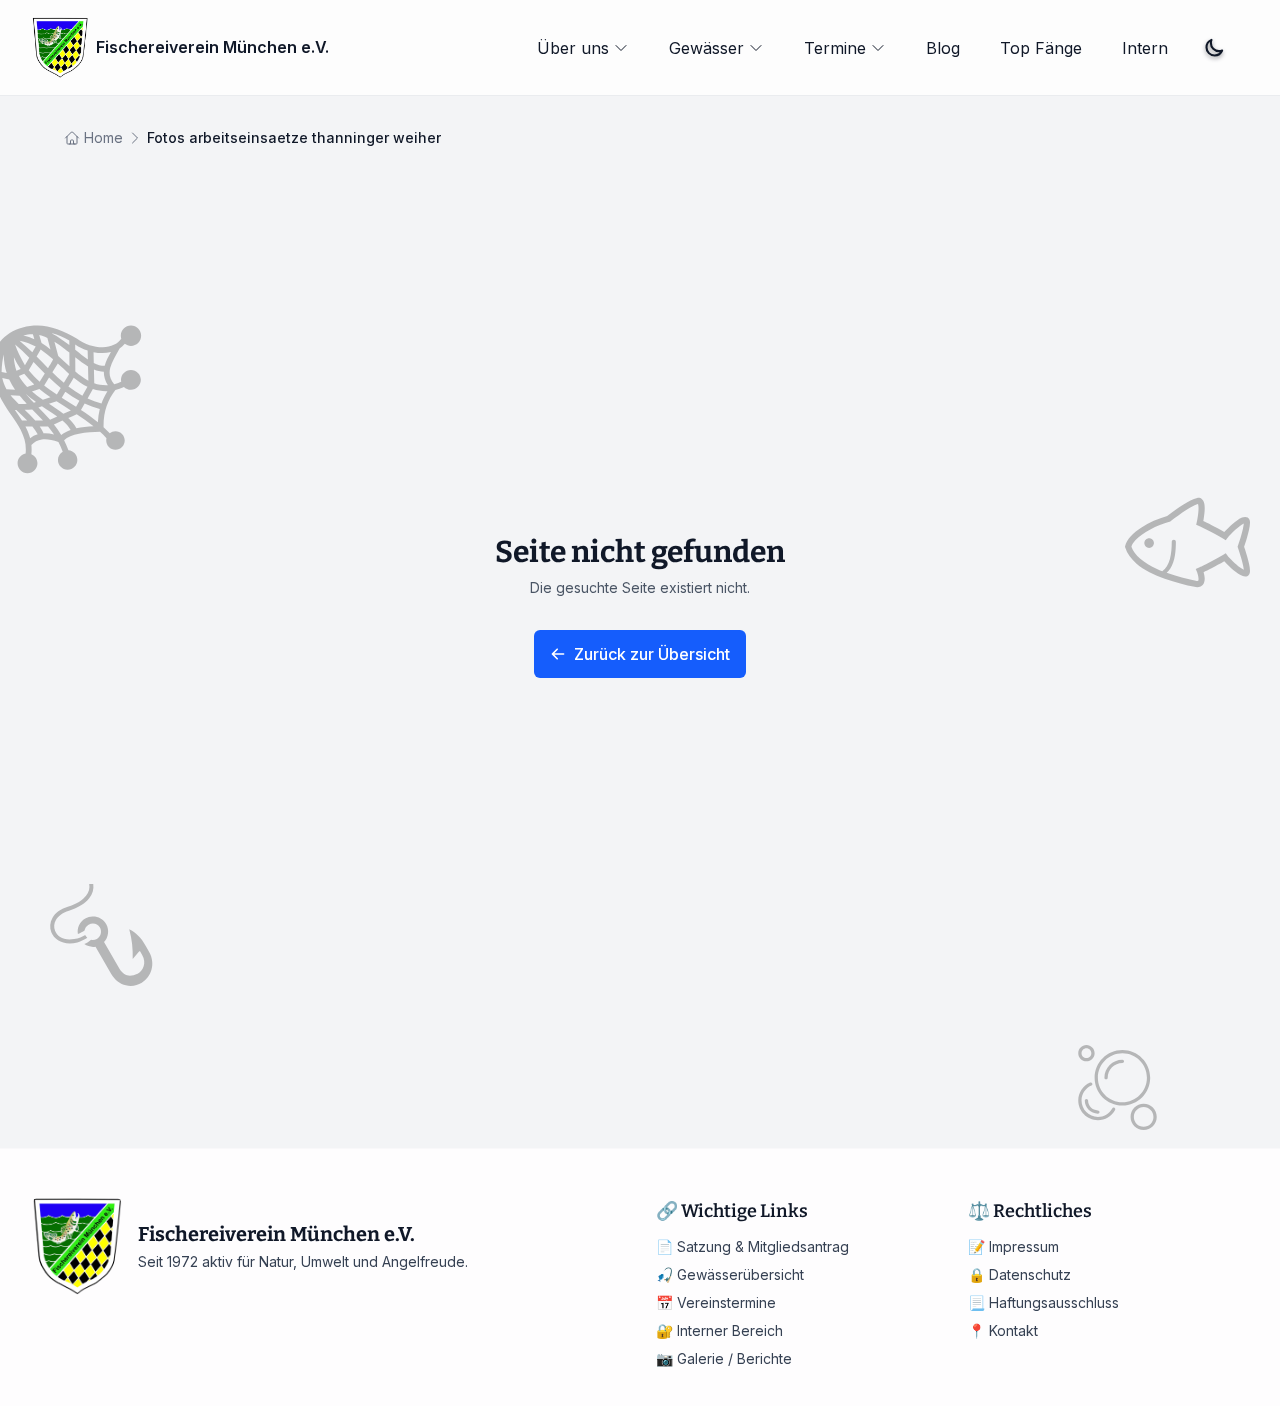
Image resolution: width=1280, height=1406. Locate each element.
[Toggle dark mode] (1214, 48)
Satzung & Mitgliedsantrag (752, 1246)
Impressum (1013, 1246)
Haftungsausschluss (1043, 1302)
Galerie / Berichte (724, 1358)
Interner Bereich (719, 1330)
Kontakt (1003, 1330)
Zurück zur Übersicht (652, 654)
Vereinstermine (716, 1302)
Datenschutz (1019, 1274)
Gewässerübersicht (730, 1274)
